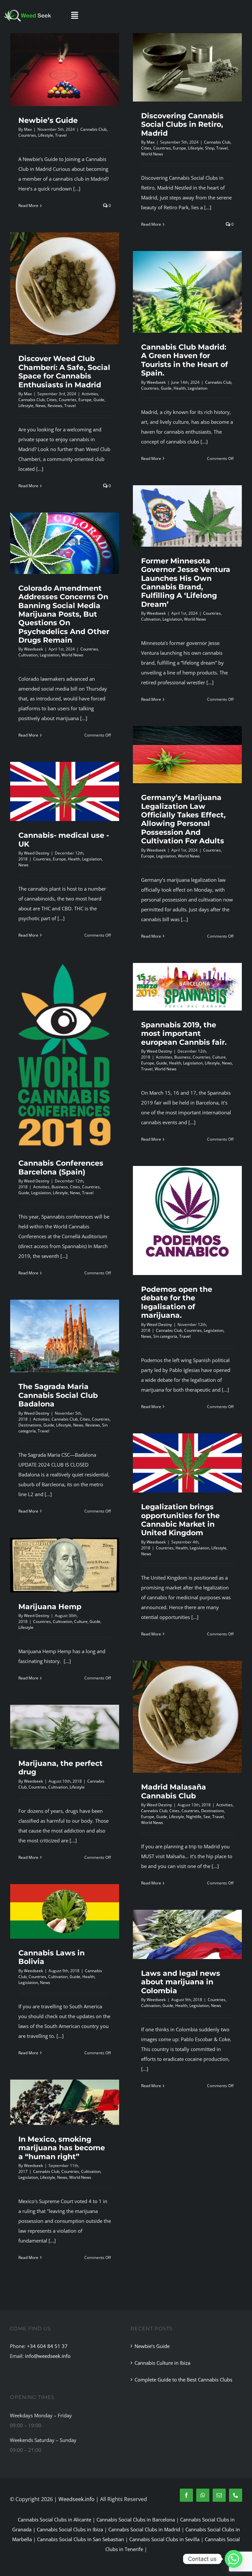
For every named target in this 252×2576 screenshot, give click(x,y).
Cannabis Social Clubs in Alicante (54, 2519)
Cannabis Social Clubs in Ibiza (70, 2529)
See (207, 1817)
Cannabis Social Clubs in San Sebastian (81, 2539)
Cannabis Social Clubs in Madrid (144, 2529)
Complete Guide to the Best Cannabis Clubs (183, 2380)
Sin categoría (165, 1336)
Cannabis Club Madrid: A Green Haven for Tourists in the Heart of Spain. (185, 360)
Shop (210, 148)
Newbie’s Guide (48, 120)
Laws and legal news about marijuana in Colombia (181, 1982)
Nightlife (194, 1817)
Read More (28, 205)
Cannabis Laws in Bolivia (52, 1957)
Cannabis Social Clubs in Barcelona (136, 2519)
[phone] (236, 2495)
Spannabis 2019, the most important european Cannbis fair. (184, 1034)
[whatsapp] (203, 2495)
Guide (99, 400)
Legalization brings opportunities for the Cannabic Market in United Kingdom (180, 1520)
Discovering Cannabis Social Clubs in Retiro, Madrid (182, 125)
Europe (179, 148)
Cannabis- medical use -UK (64, 840)
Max (28, 129)
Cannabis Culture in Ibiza (162, 2363)
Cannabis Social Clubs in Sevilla (164, 2539)
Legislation (198, 388)
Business (60, 1187)
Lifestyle (46, 135)
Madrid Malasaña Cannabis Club (174, 1791)
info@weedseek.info (48, 2356)
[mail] (219, 2495)
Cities (146, 148)
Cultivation (151, 619)
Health (180, 388)
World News (152, 154)
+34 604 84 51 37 (47, 2346)
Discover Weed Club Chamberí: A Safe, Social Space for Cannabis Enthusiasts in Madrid (64, 372)
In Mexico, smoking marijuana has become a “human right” (62, 2148)
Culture (219, 1057)
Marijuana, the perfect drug (61, 1768)
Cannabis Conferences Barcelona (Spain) (61, 1167)
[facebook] (186, 2495)
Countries (27, 135)
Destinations (30, 1425)
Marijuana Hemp (50, 1607)
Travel (61, 135)
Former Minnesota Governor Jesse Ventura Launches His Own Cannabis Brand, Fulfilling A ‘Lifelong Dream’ (186, 583)
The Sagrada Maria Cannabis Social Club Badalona (58, 1395)
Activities (90, 394)
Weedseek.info (76, 2499)
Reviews (55, 406)
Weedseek (156, 382)
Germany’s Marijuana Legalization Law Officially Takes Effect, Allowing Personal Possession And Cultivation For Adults (183, 819)
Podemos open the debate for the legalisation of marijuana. (177, 1302)
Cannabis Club (94, 129)
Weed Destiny (37, 853)
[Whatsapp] (234, 2559)
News (41, 406)
